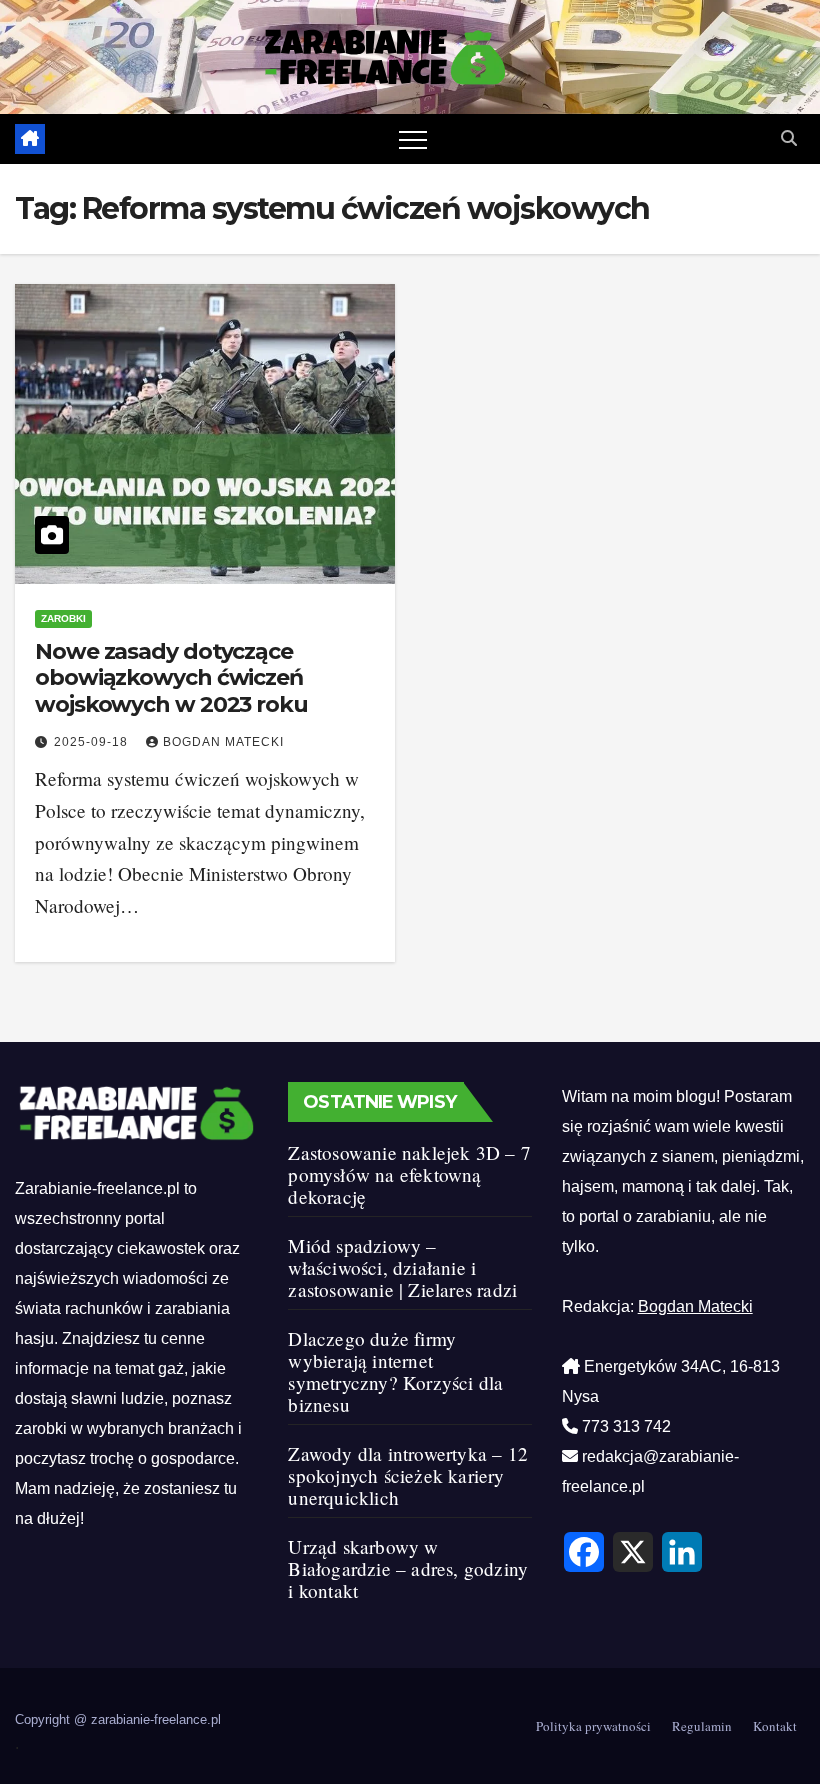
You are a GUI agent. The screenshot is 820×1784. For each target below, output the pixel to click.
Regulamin (702, 1726)
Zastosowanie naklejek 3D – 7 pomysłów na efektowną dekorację (409, 1174)
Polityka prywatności (593, 1726)
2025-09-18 (93, 742)
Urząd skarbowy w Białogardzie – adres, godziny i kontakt (408, 1568)
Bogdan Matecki (223, 742)
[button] (789, 138)
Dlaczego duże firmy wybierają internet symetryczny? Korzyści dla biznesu (395, 1371)
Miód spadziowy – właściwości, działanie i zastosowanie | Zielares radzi (402, 1267)
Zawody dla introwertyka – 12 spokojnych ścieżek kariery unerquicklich (408, 1475)
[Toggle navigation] (413, 139)
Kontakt (775, 1726)
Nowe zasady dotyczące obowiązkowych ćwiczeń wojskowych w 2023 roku (171, 678)
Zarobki (63, 618)
